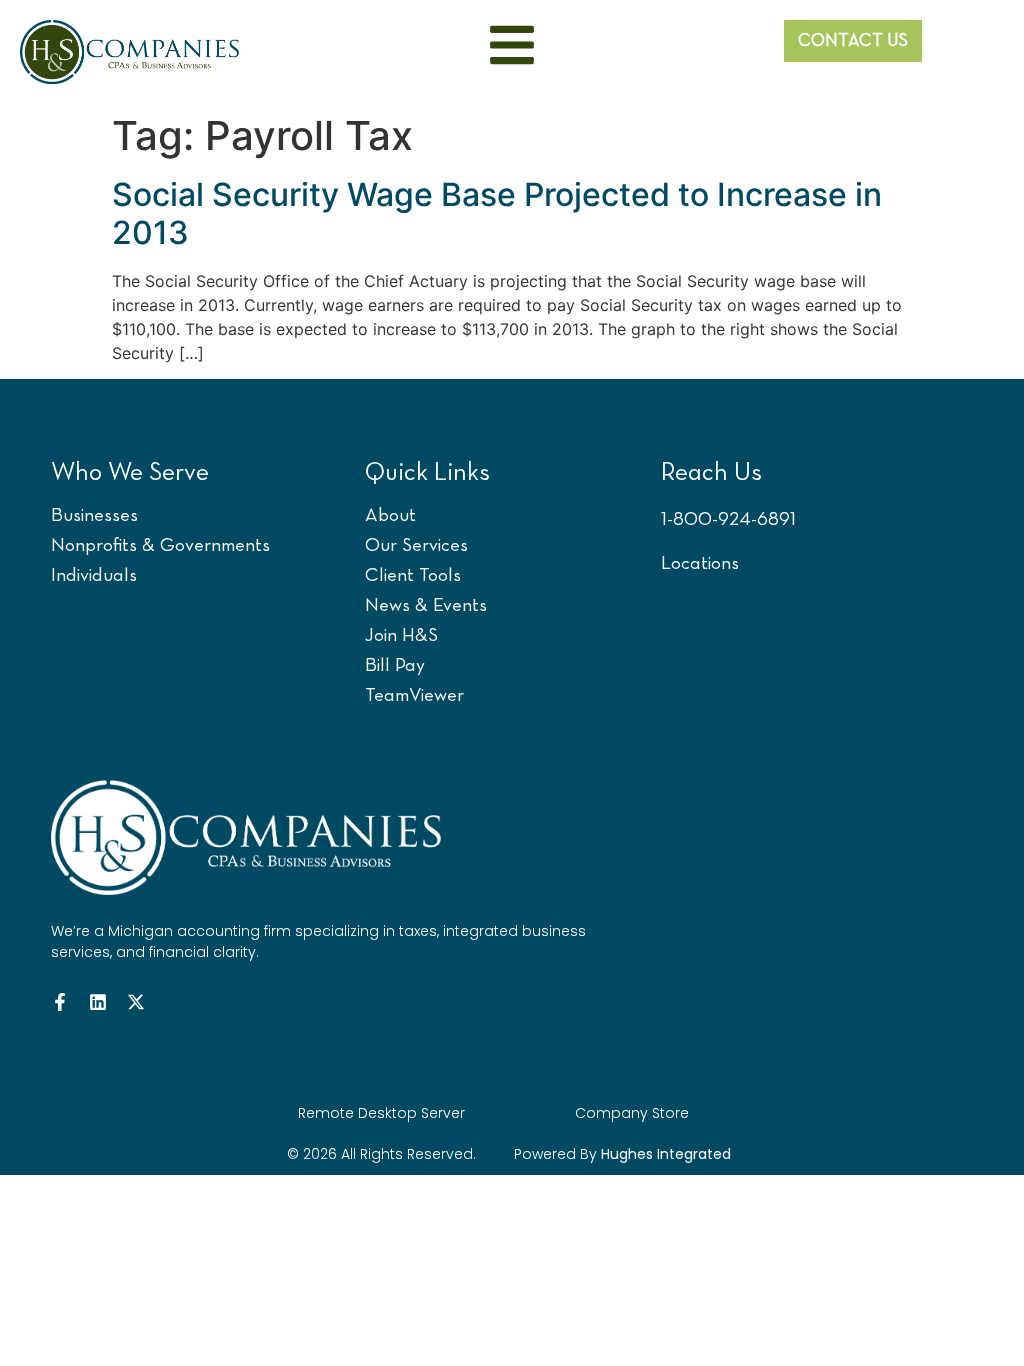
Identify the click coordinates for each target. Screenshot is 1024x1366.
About (390, 516)
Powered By (622, 1154)
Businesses (94, 516)
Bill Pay (395, 666)
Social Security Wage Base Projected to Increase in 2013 (497, 213)
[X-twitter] (136, 1002)
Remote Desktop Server (381, 1113)
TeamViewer (414, 696)
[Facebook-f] (60, 1002)
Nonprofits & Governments (160, 546)
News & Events (426, 606)
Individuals (94, 576)
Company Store (632, 1113)
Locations (700, 564)
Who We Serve (130, 473)
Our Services (416, 546)
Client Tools (413, 576)
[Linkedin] (98, 1002)
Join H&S (401, 636)
